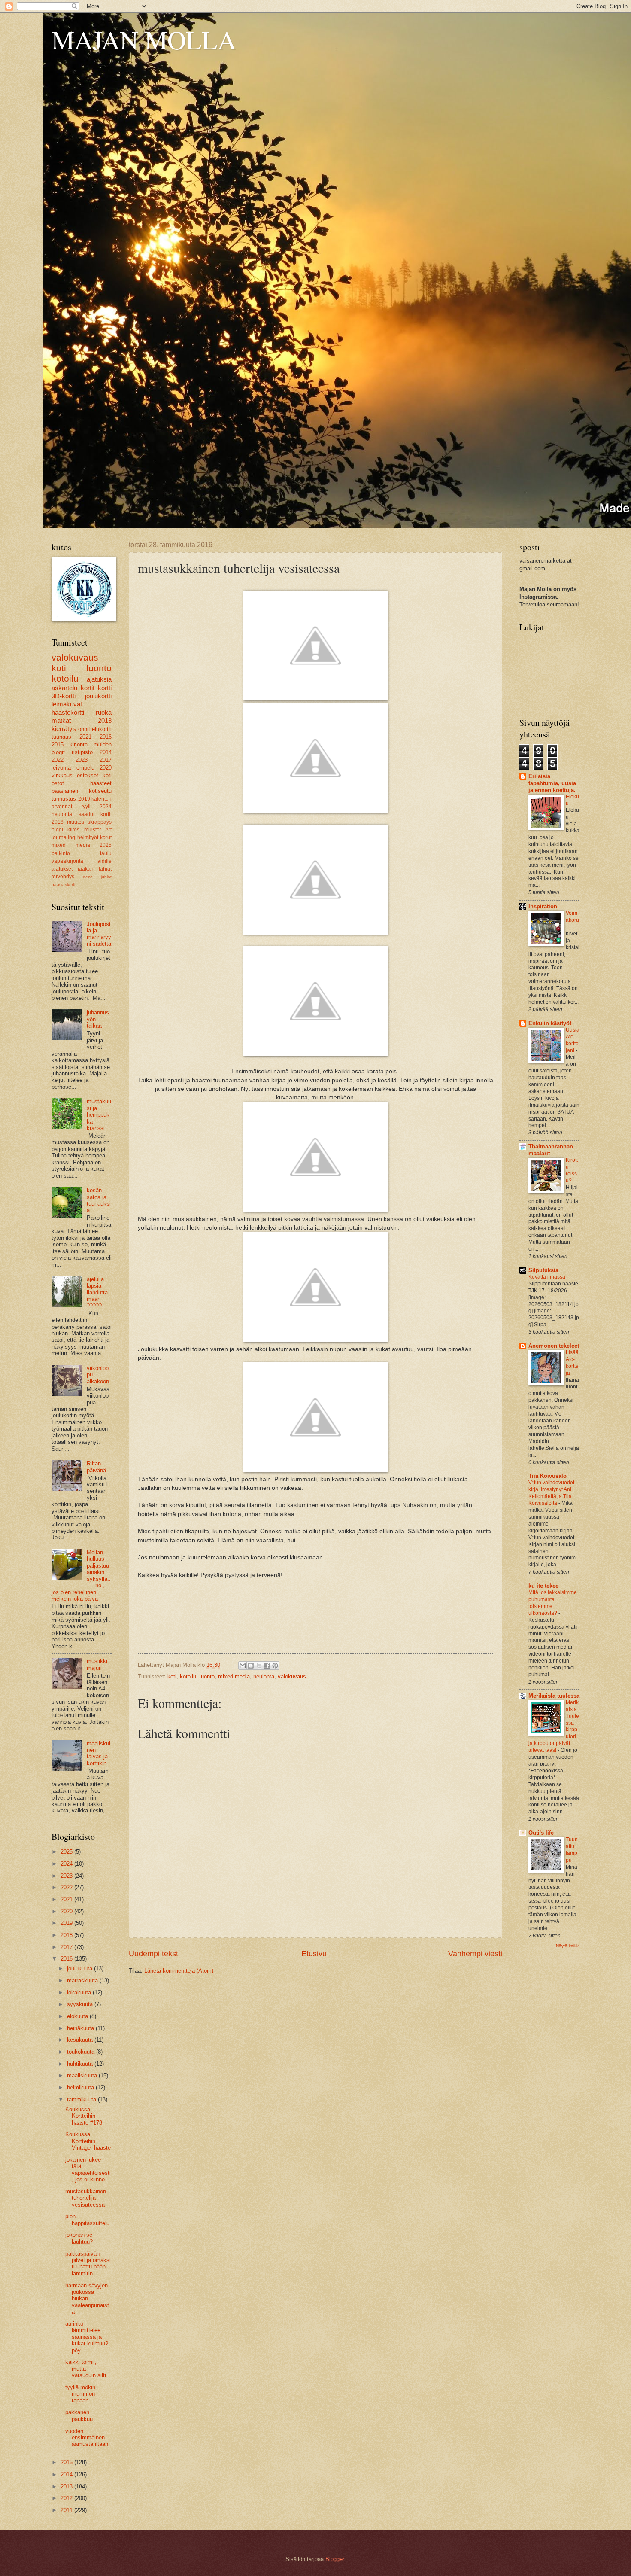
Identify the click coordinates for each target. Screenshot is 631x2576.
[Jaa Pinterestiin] (275, 1666)
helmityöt (88, 837)
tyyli (86, 807)
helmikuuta (81, 2087)
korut (106, 837)
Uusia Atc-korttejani (573, 1040)
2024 (106, 807)
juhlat (106, 877)
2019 (84, 799)
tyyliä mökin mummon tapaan (80, 2394)
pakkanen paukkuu (79, 2415)
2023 (82, 760)
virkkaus (62, 775)
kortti (105, 688)
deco (88, 877)
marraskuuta (83, 1981)
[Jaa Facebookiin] (267, 1666)
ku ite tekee (543, 1586)
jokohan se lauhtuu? (79, 2238)
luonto (207, 1676)
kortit (88, 688)
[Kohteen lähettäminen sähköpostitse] (243, 1666)
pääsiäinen (65, 791)
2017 (106, 760)
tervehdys (63, 877)
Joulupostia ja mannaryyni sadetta (99, 934)
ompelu (85, 768)
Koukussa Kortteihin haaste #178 (84, 2116)
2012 (67, 2498)
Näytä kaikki (568, 1946)
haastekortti (68, 712)
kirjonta (79, 744)
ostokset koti (94, 775)
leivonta (61, 768)
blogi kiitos (65, 830)
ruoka (104, 712)
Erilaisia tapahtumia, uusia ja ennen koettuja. (552, 783)
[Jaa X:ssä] (259, 1666)
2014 (106, 752)
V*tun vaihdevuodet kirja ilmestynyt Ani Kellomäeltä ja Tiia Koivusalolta (551, 1493)
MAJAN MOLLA (144, 40)
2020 (106, 768)
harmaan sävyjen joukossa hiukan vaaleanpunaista (87, 2299)
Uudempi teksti (154, 1954)
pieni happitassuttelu (87, 2220)
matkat (61, 720)
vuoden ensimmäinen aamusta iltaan (87, 2438)
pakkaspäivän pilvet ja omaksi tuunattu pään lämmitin (88, 2264)
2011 (67, 2510)
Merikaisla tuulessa (554, 1696)
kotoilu (188, 1676)
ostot (58, 783)
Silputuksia (543, 1270)
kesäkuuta (81, 2040)
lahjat (105, 869)
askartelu (64, 688)
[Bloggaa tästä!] (251, 1666)
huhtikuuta (81, 2064)
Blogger (335, 2559)
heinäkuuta (81, 2028)
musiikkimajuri (97, 1664)
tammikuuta (82, 2099)
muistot (93, 830)
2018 (58, 822)
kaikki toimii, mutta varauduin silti (86, 2369)
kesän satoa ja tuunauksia (99, 1200)
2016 (106, 737)
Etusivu (314, 1954)
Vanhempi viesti (475, 1954)
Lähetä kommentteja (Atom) (179, 1971)
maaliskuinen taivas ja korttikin (99, 1753)
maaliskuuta (83, 2075)
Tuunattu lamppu (572, 1850)
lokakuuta (80, 1993)
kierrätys (64, 729)
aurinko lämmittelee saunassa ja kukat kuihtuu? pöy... (87, 2337)
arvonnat (62, 807)
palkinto (61, 853)
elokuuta (78, 2016)
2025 (106, 845)
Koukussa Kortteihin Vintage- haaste (88, 2141)
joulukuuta (80, 1969)
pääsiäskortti (64, 885)
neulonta (264, 1676)
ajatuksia (99, 679)
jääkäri (86, 869)
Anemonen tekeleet (554, 1346)
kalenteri (102, 799)
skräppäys (100, 822)
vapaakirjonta (67, 861)
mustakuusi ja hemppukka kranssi (99, 1115)
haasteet (101, 783)
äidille (105, 861)
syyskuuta (81, 2004)
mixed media (234, 1676)
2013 (105, 720)
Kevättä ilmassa (548, 1277)
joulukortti (98, 696)
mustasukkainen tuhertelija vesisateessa (86, 2198)
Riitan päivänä (96, 1467)
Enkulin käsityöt (550, 1023)
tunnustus (64, 799)
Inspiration (543, 906)
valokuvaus (292, 1676)
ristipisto (82, 752)
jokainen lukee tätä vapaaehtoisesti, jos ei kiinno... (88, 2170)
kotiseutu (100, 791)
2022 (58, 760)
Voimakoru (572, 917)
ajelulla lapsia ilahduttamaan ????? (97, 1293)
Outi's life (541, 1833)
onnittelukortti (95, 729)
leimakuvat (67, 704)
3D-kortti (64, 696)
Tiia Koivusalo (548, 1476)
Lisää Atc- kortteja (572, 1363)
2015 (58, 744)
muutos (76, 822)
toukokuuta (82, 2052)
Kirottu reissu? (572, 1170)
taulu (106, 853)
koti (172, 1676)
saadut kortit (95, 814)
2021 (85, 737)
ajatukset (62, 869)
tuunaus (61, 737)
